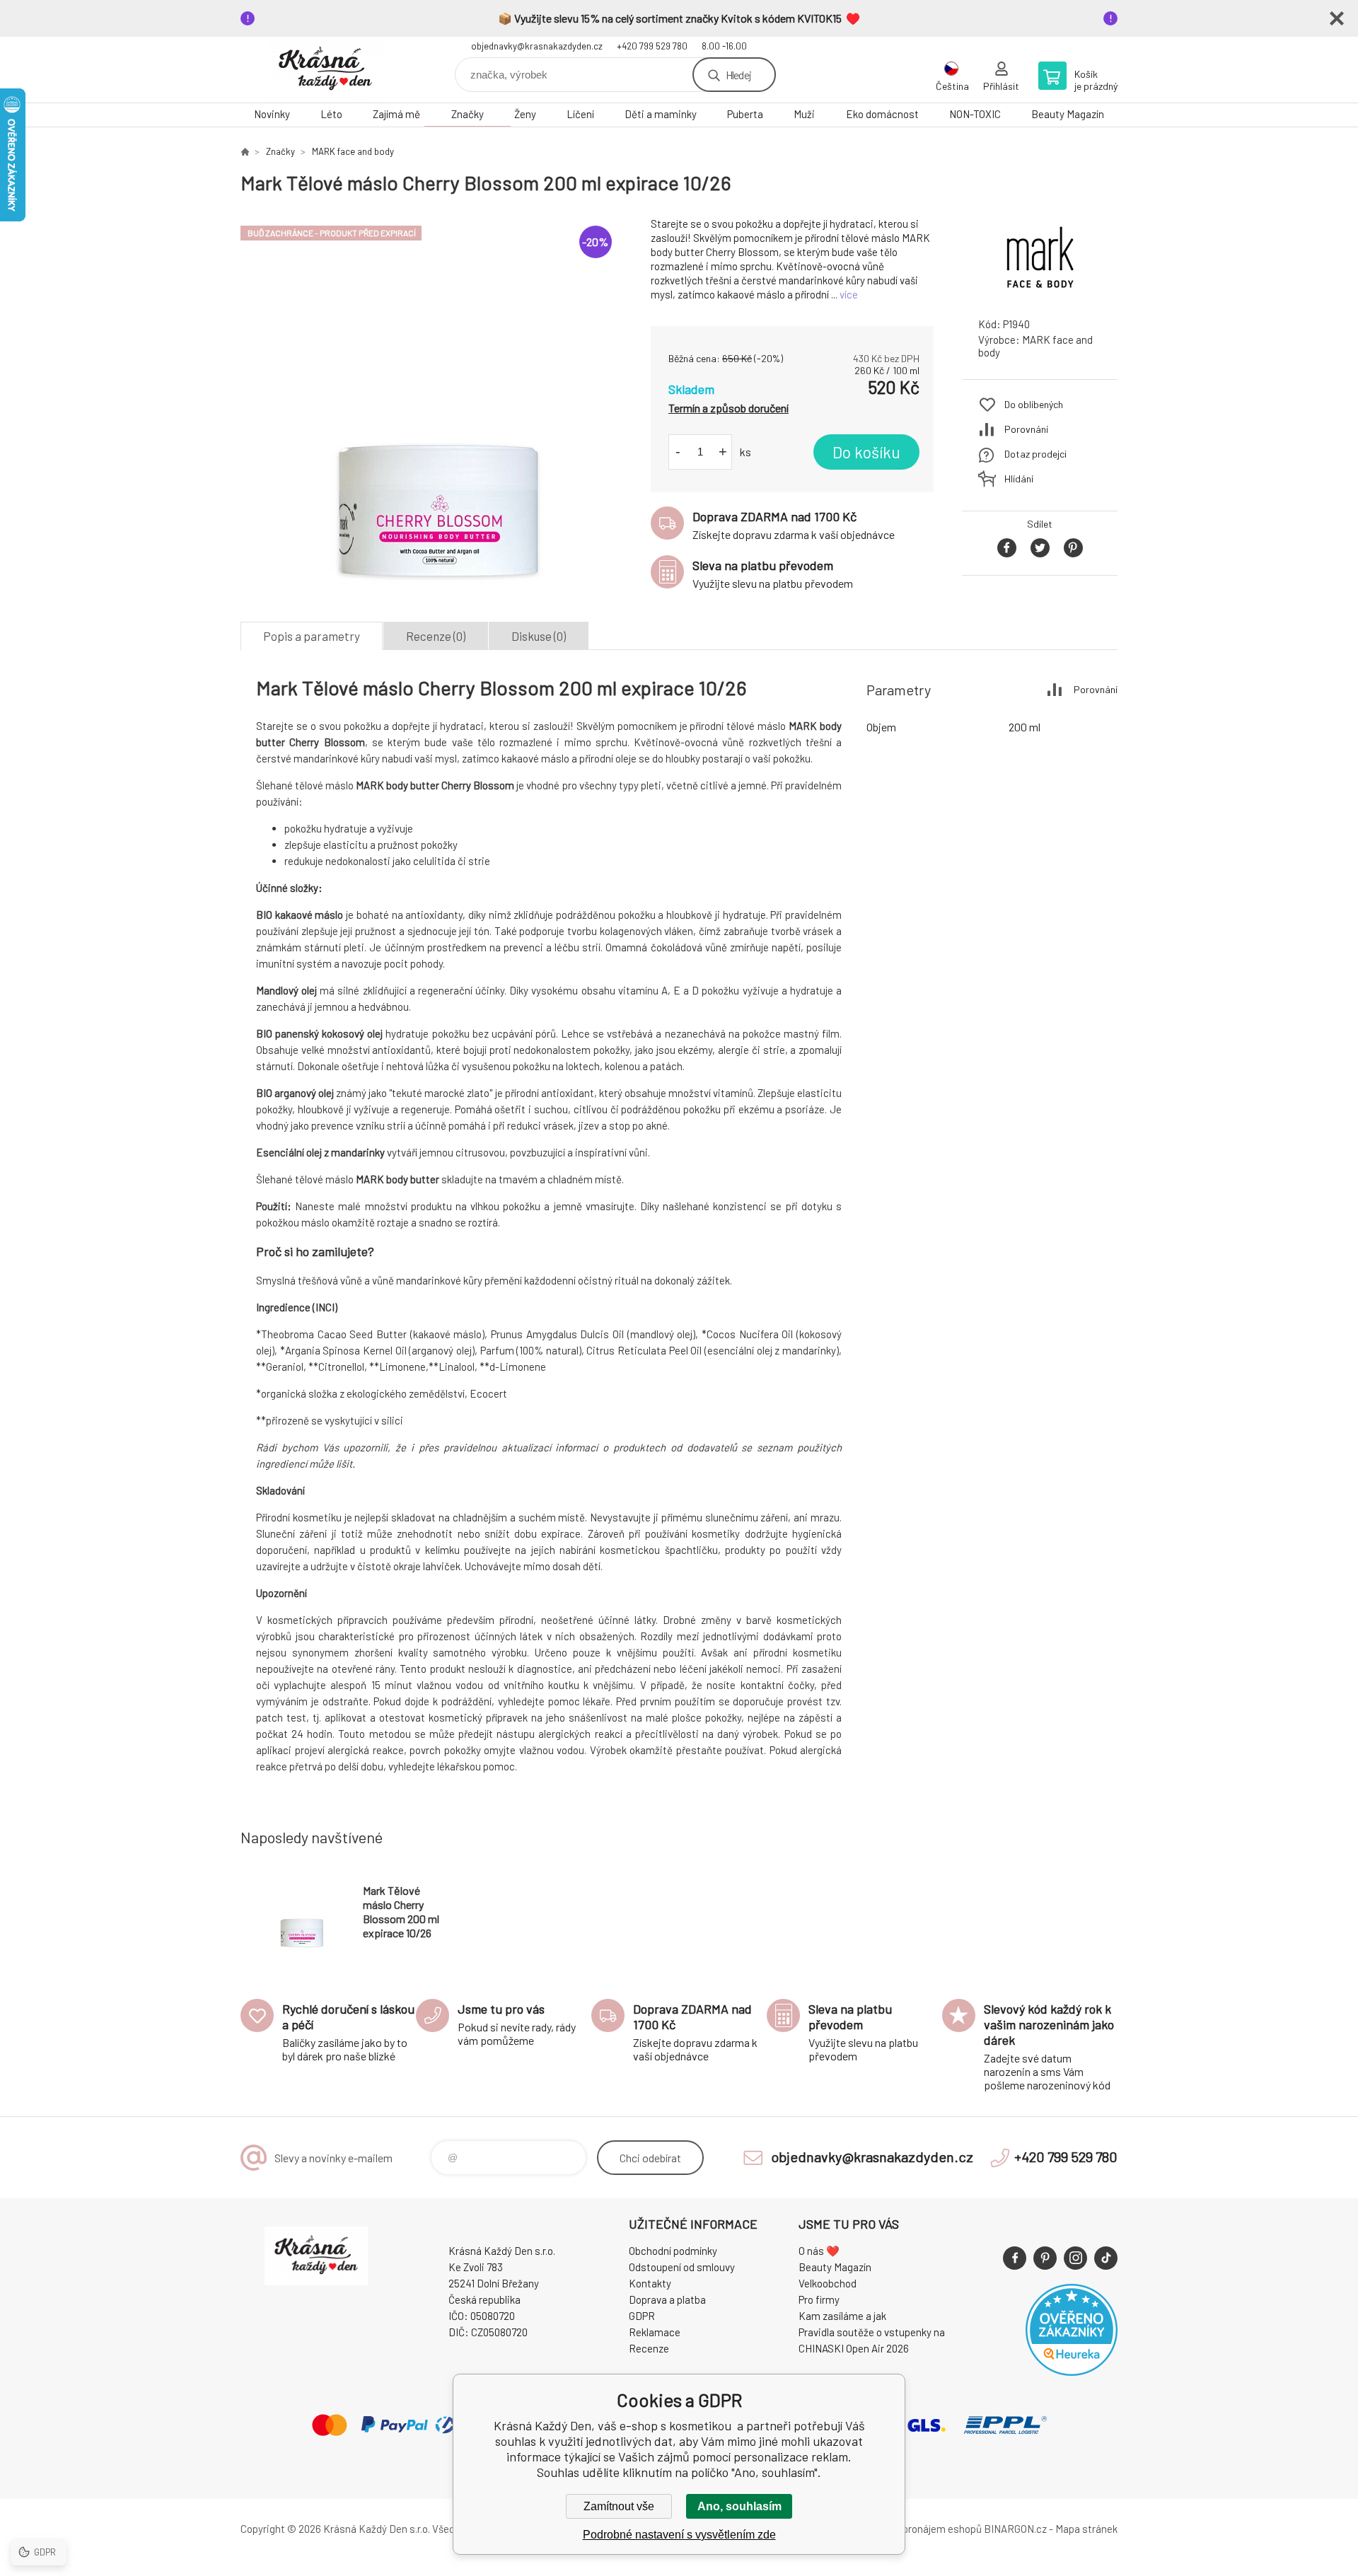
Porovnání (1026, 429)
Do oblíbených (1034, 404)
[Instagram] (1075, 2258)
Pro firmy (819, 2299)
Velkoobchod (828, 2283)
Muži (804, 114)
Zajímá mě (396, 114)
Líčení (580, 114)
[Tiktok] (1106, 2258)
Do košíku (866, 452)
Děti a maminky (661, 114)
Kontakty (650, 2283)
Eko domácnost (882, 114)
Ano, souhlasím (739, 2506)
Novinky (272, 114)
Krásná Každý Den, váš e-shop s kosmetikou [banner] (325, 70)
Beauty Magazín (1068, 114)
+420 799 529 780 (652, 46)
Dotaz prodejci (1035, 454)
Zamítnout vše (619, 2506)
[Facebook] (1015, 2258)
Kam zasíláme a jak (842, 2316)
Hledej (738, 75)
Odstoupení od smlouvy (682, 2267)
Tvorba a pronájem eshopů (922, 2529)
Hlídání (1019, 478)
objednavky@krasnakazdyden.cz (537, 46)
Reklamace (655, 2332)
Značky (468, 114)
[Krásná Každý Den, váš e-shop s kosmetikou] (245, 151)
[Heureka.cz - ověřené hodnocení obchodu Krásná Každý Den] (1072, 2372)
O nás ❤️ (819, 2251)
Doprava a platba (667, 2299)
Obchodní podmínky (673, 2251)
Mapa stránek (1086, 2529)
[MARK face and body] (1040, 293)
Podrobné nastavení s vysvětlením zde (679, 2535)
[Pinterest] (1045, 2258)
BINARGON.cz (1015, 2529)
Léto (331, 114)
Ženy (525, 114)
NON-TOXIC (975, 114)
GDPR (642, 2316)
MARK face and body (353, 151)
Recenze (649, 2348)
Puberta (745, 114)
